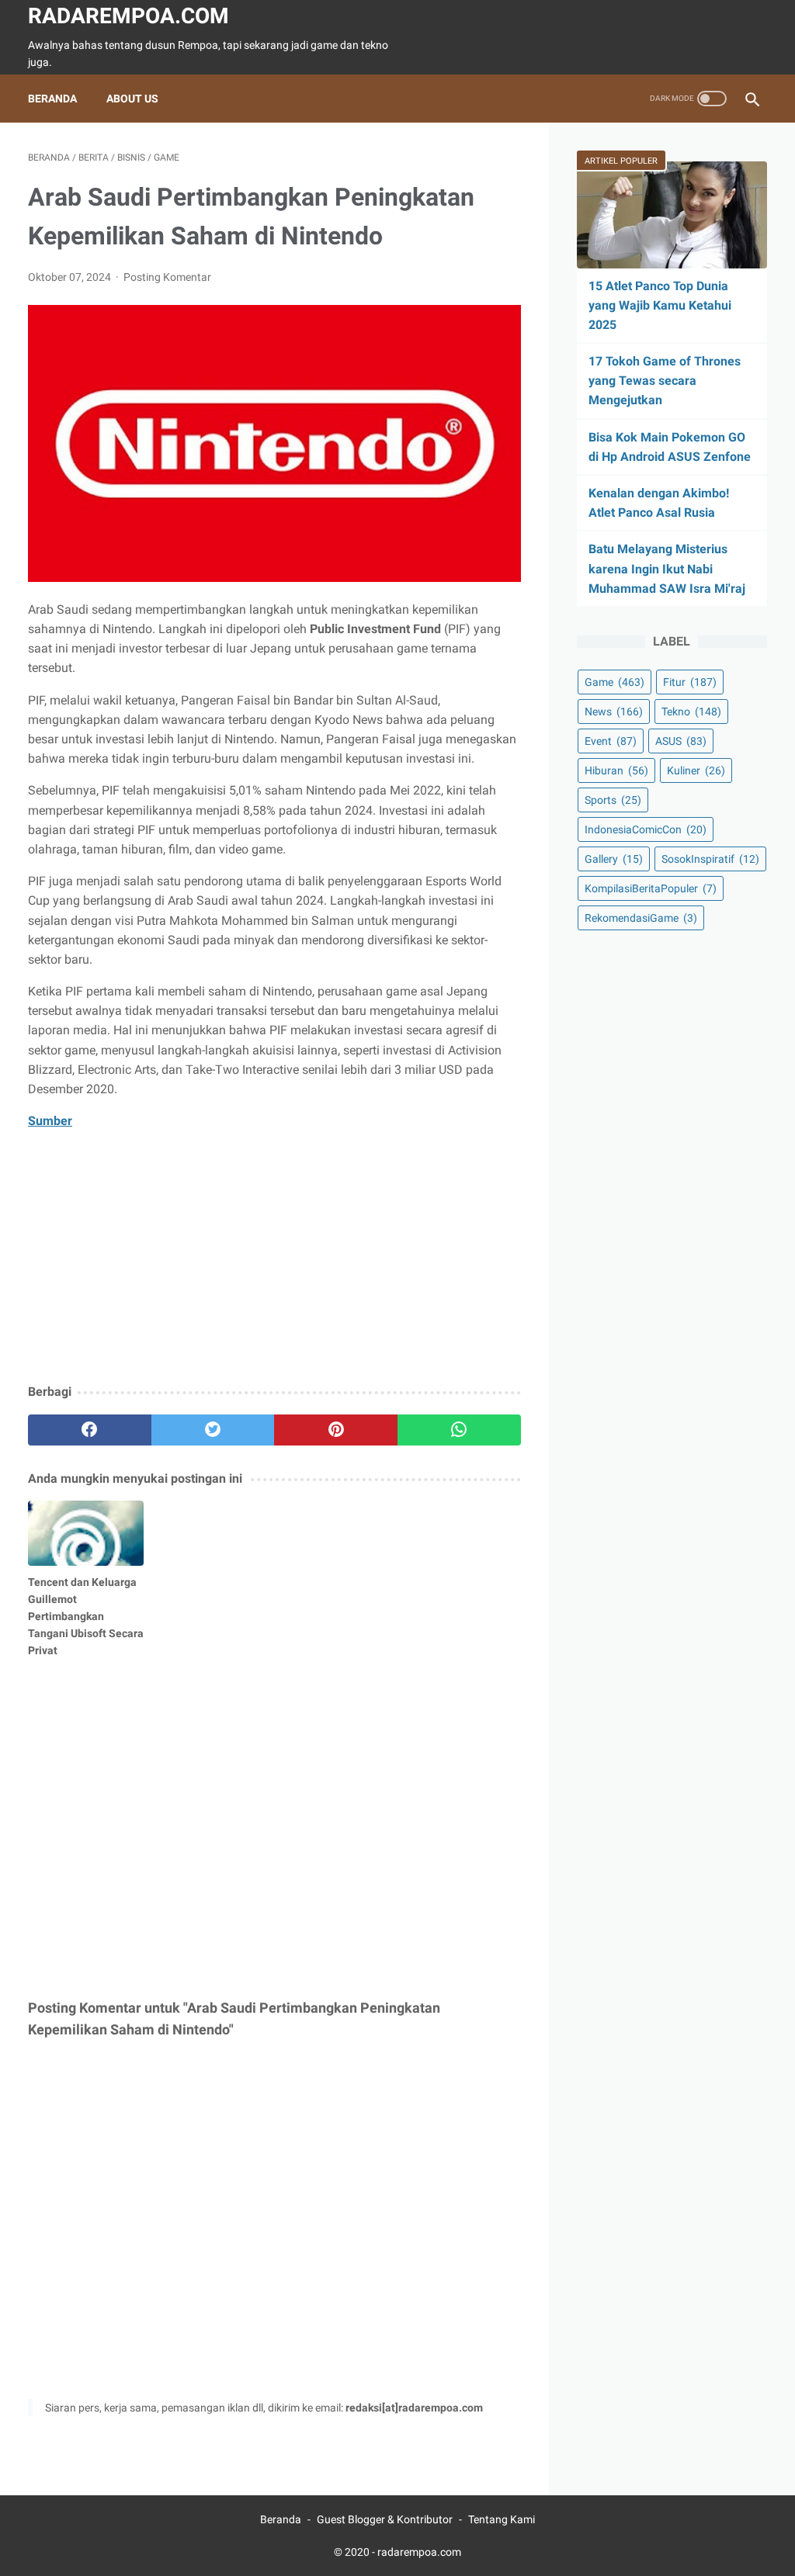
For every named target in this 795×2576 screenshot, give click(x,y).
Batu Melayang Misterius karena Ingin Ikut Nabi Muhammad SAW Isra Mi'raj (667, 568)
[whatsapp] (459, 1430)
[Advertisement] (274, 1258)
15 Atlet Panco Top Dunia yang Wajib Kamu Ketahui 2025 (660, 305)
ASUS (681, 741)
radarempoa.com (128, 16)
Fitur (690, 682)
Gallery (614, 859)
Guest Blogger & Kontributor (385, 2519)
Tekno (691, 712)
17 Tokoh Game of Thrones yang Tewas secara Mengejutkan (665, 381)
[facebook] (90, 1430)
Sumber (50, 1121)
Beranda (52, 99)
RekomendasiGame (641, 918)
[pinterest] (336, 1430)
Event (611, 741)
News (614, 712)
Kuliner (696, 770)
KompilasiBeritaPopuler (651, 888)
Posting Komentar (167, 277)
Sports (613, 800)
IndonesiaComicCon (646, 829)
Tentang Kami (502, 2519)
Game (614, 682)
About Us (132, 99)
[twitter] (213, 1430)
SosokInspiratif (710, 859)
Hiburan (616, 770)
